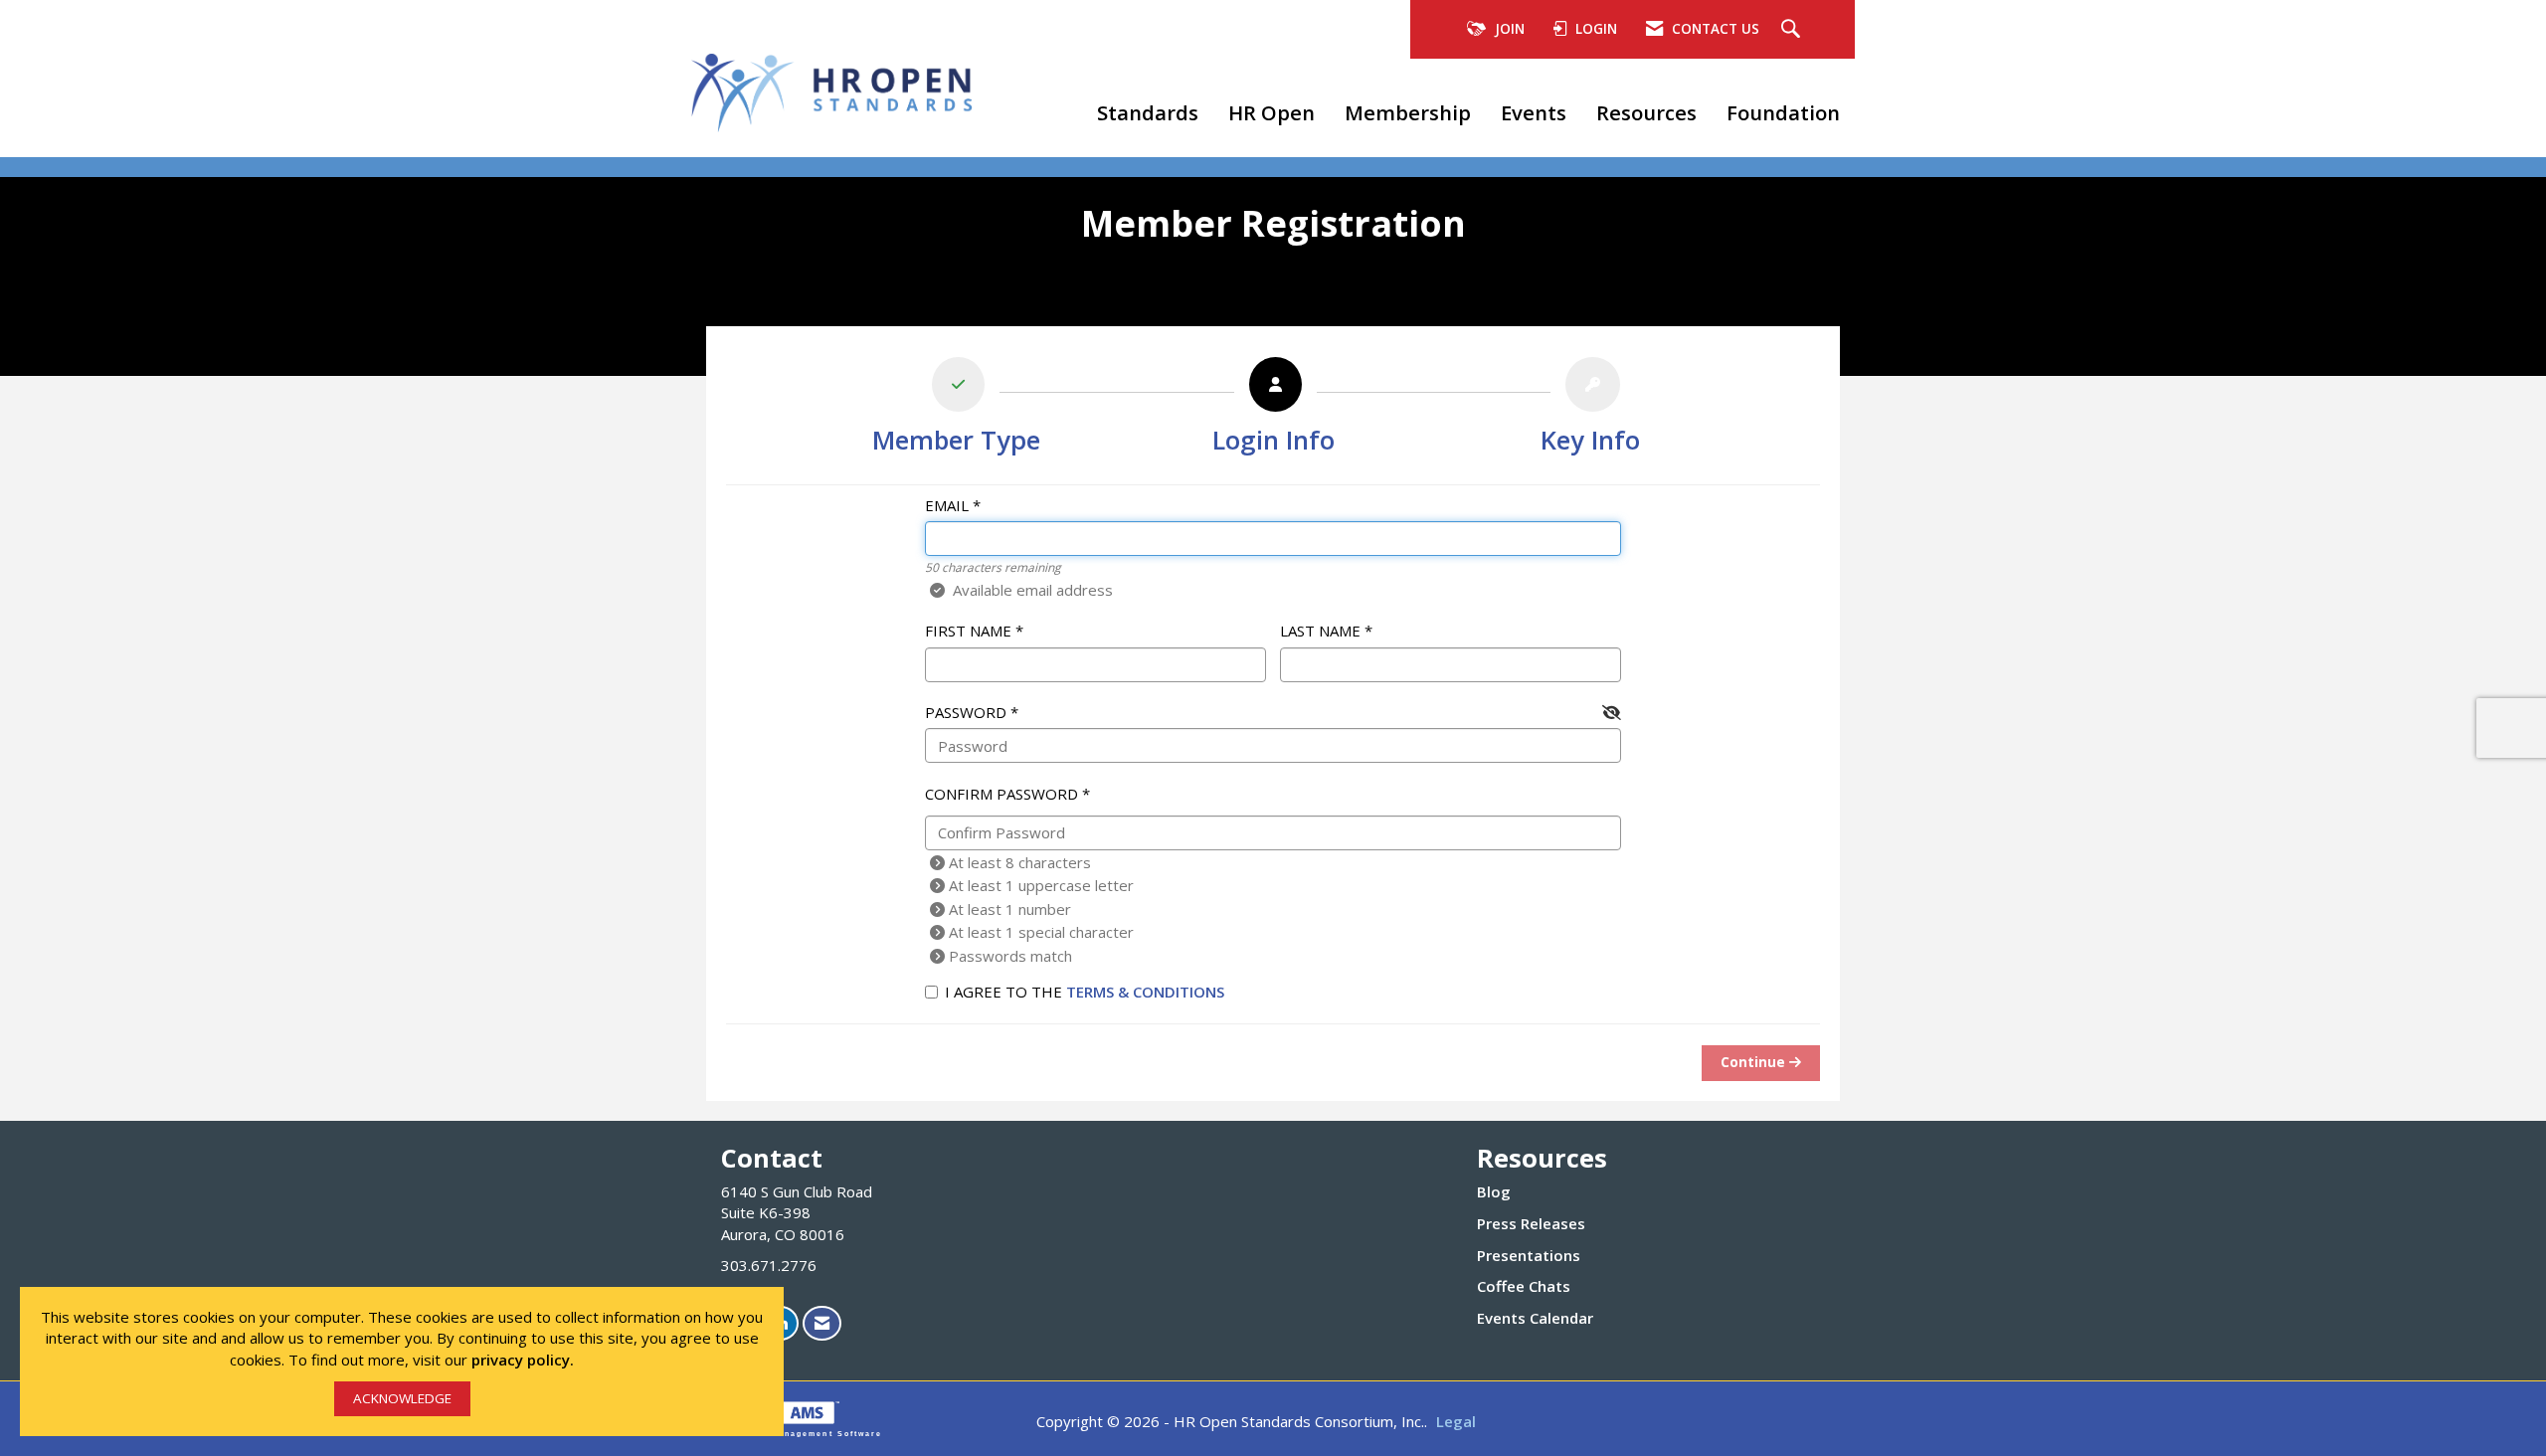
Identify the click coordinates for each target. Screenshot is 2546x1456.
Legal (1456, 1421)
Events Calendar (1535, 1318)
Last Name (1320, 631)
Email (947, 505)
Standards (1148, 112)
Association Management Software (794, 1434)
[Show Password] (1612, 713)
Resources (1646, 112)
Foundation (1783, 112)
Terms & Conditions (1145, 992)
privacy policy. (523, 1360)
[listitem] (956, 410)
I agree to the (1085, 992)
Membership (1408, 112)
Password (966, 712)
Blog (1494, 1191)
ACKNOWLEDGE (402, 1398)
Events (1534, 112)
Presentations (1529, 1255)
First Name (968, 631)
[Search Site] (1793, 30)
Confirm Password (1001, 794)
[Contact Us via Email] (822, 1323)
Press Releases (1531, 1223)
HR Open (1272, 112)
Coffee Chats (1524, 1286)
